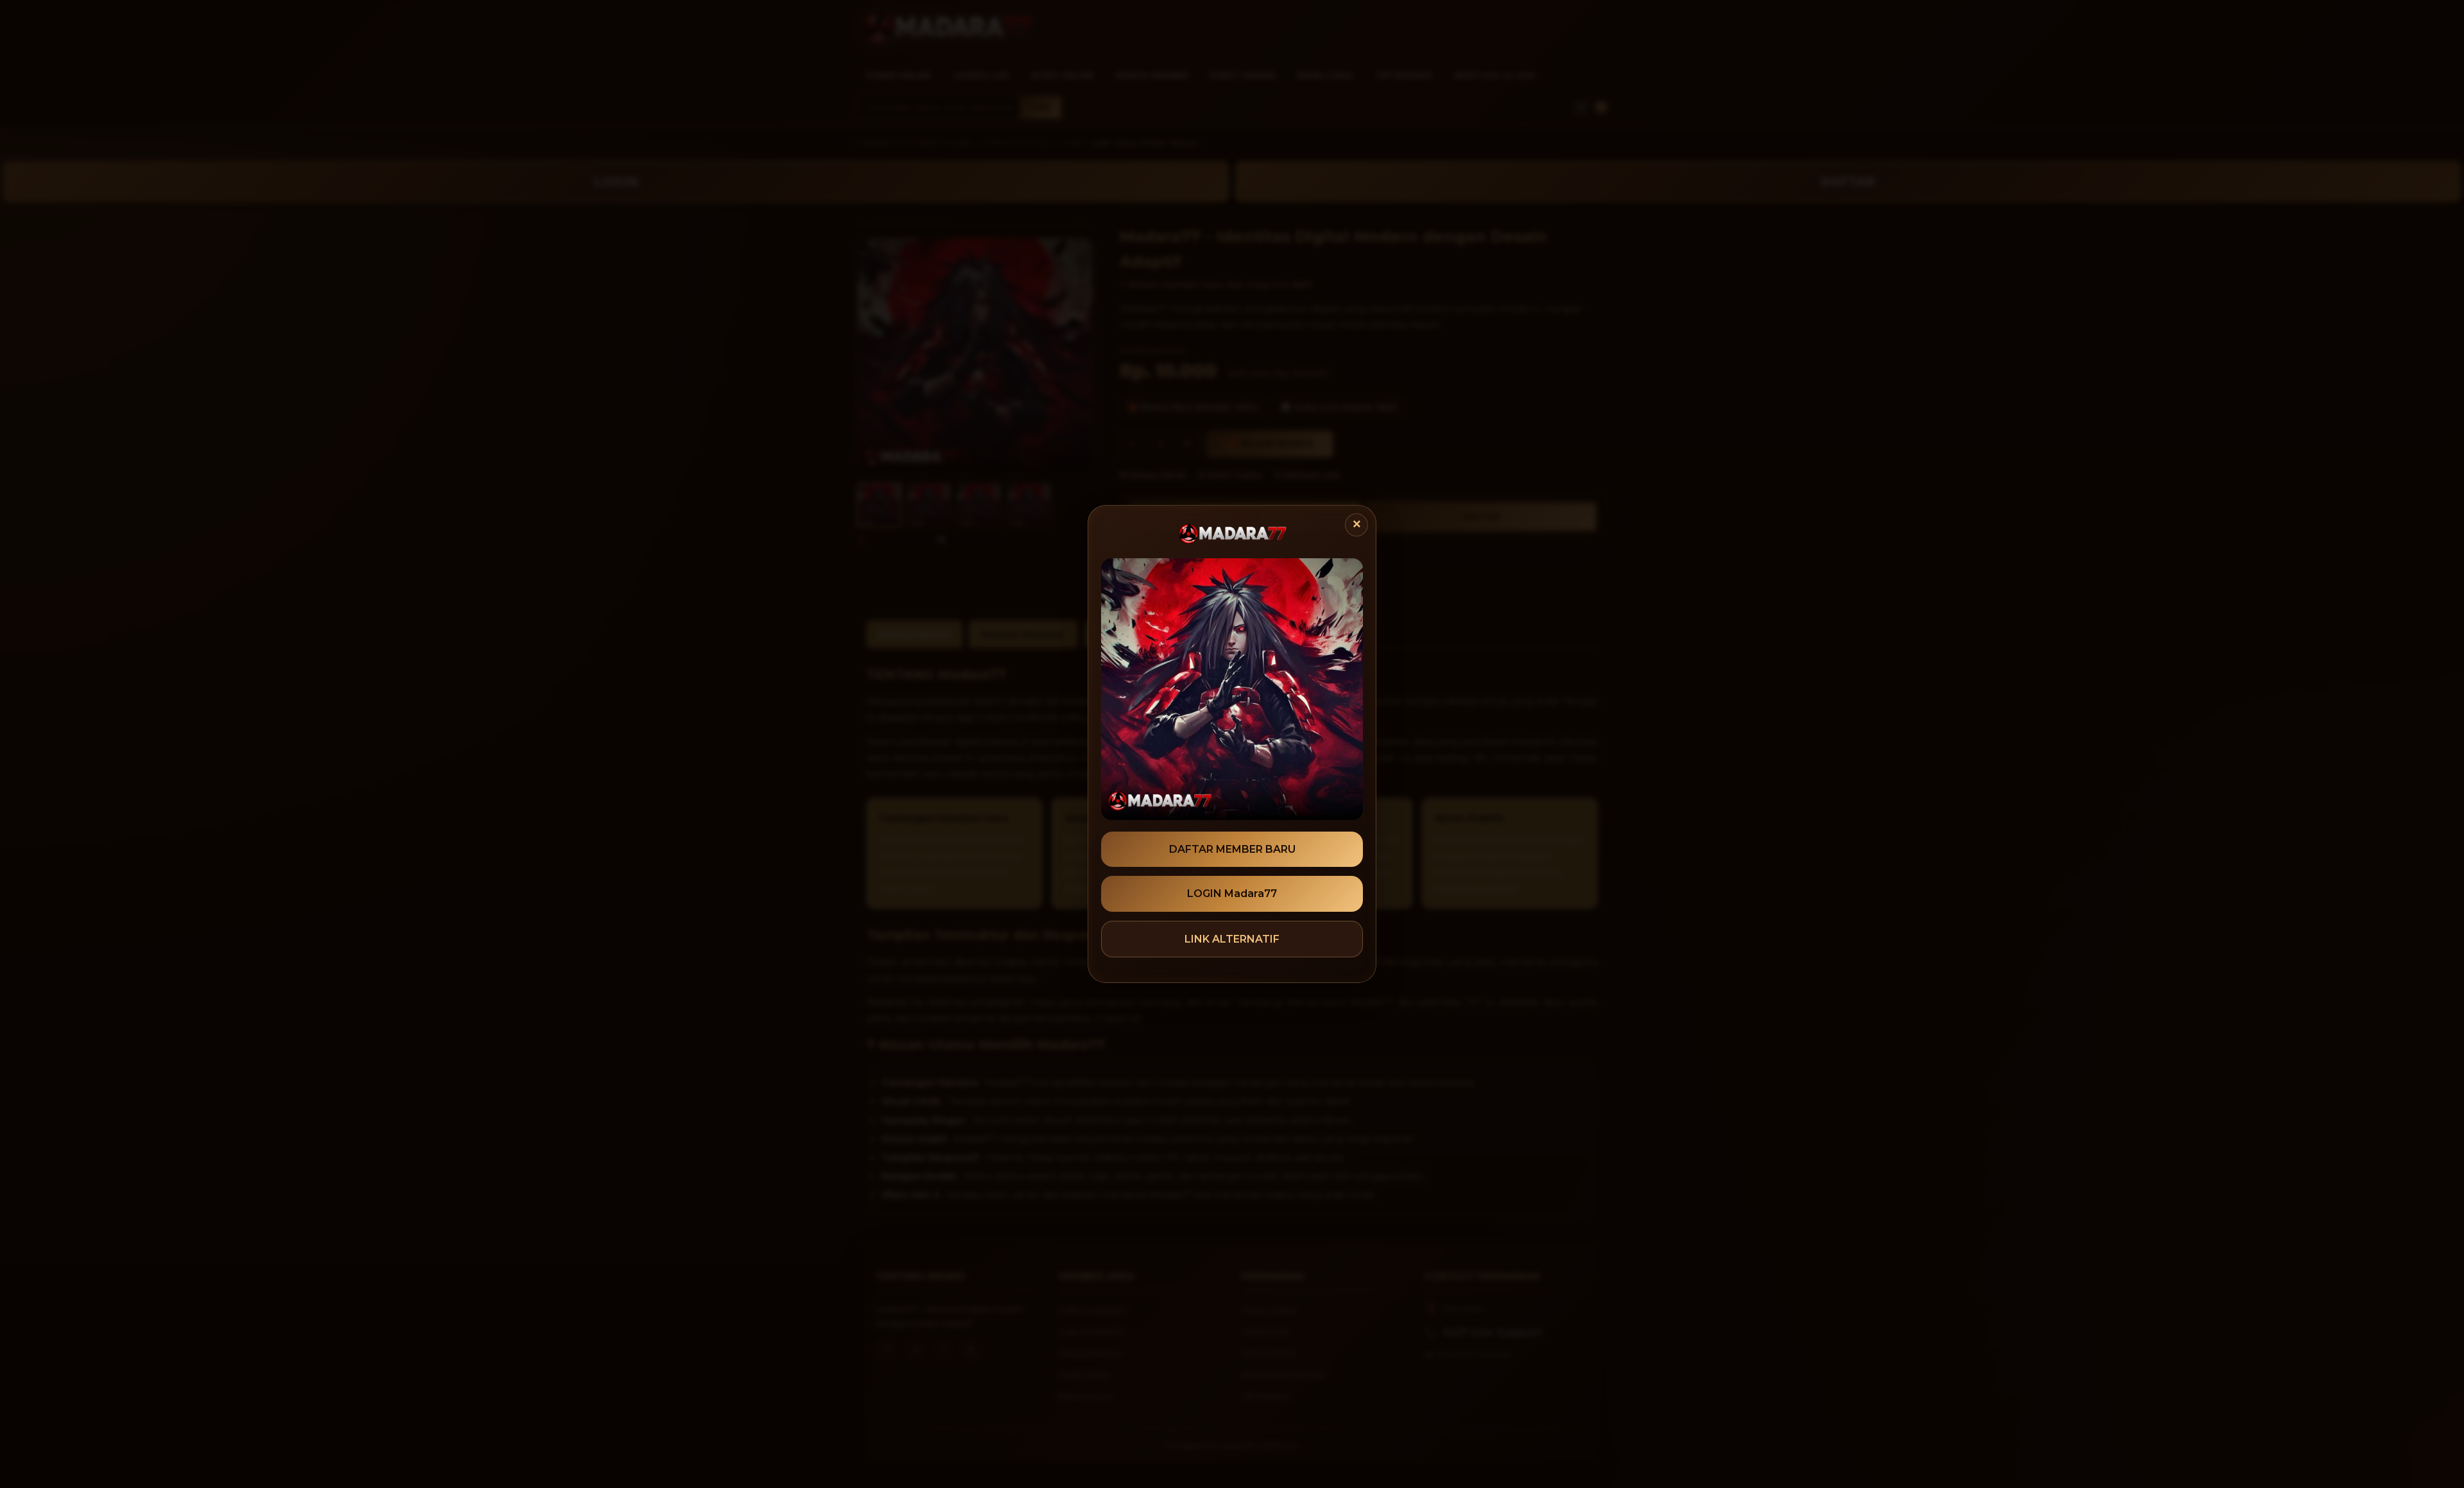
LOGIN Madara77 (1232, 894)
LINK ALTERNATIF (1232, 939)
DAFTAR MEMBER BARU (1232, 849)
